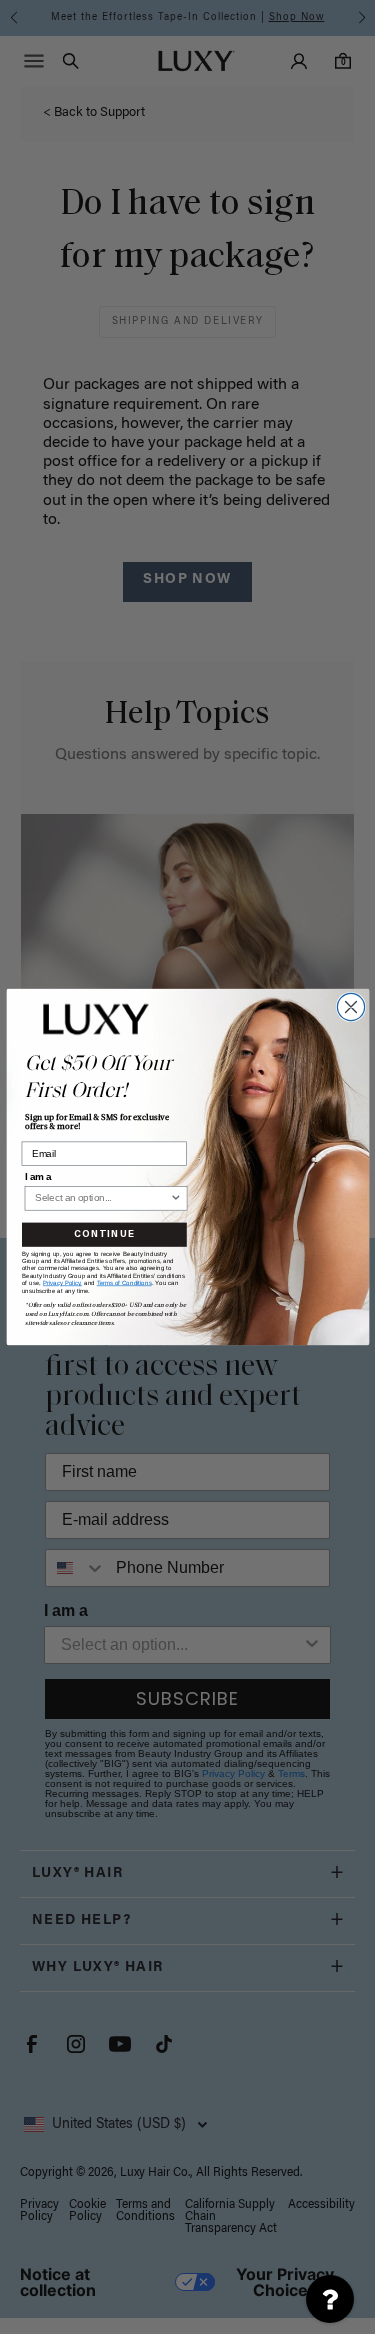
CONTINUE (104, 1235)
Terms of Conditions (123, 1283)
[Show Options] (175, 1198)
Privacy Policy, (61, 1283)
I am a (37, 1177)
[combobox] (101, 1198)
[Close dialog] (350, 1006)
